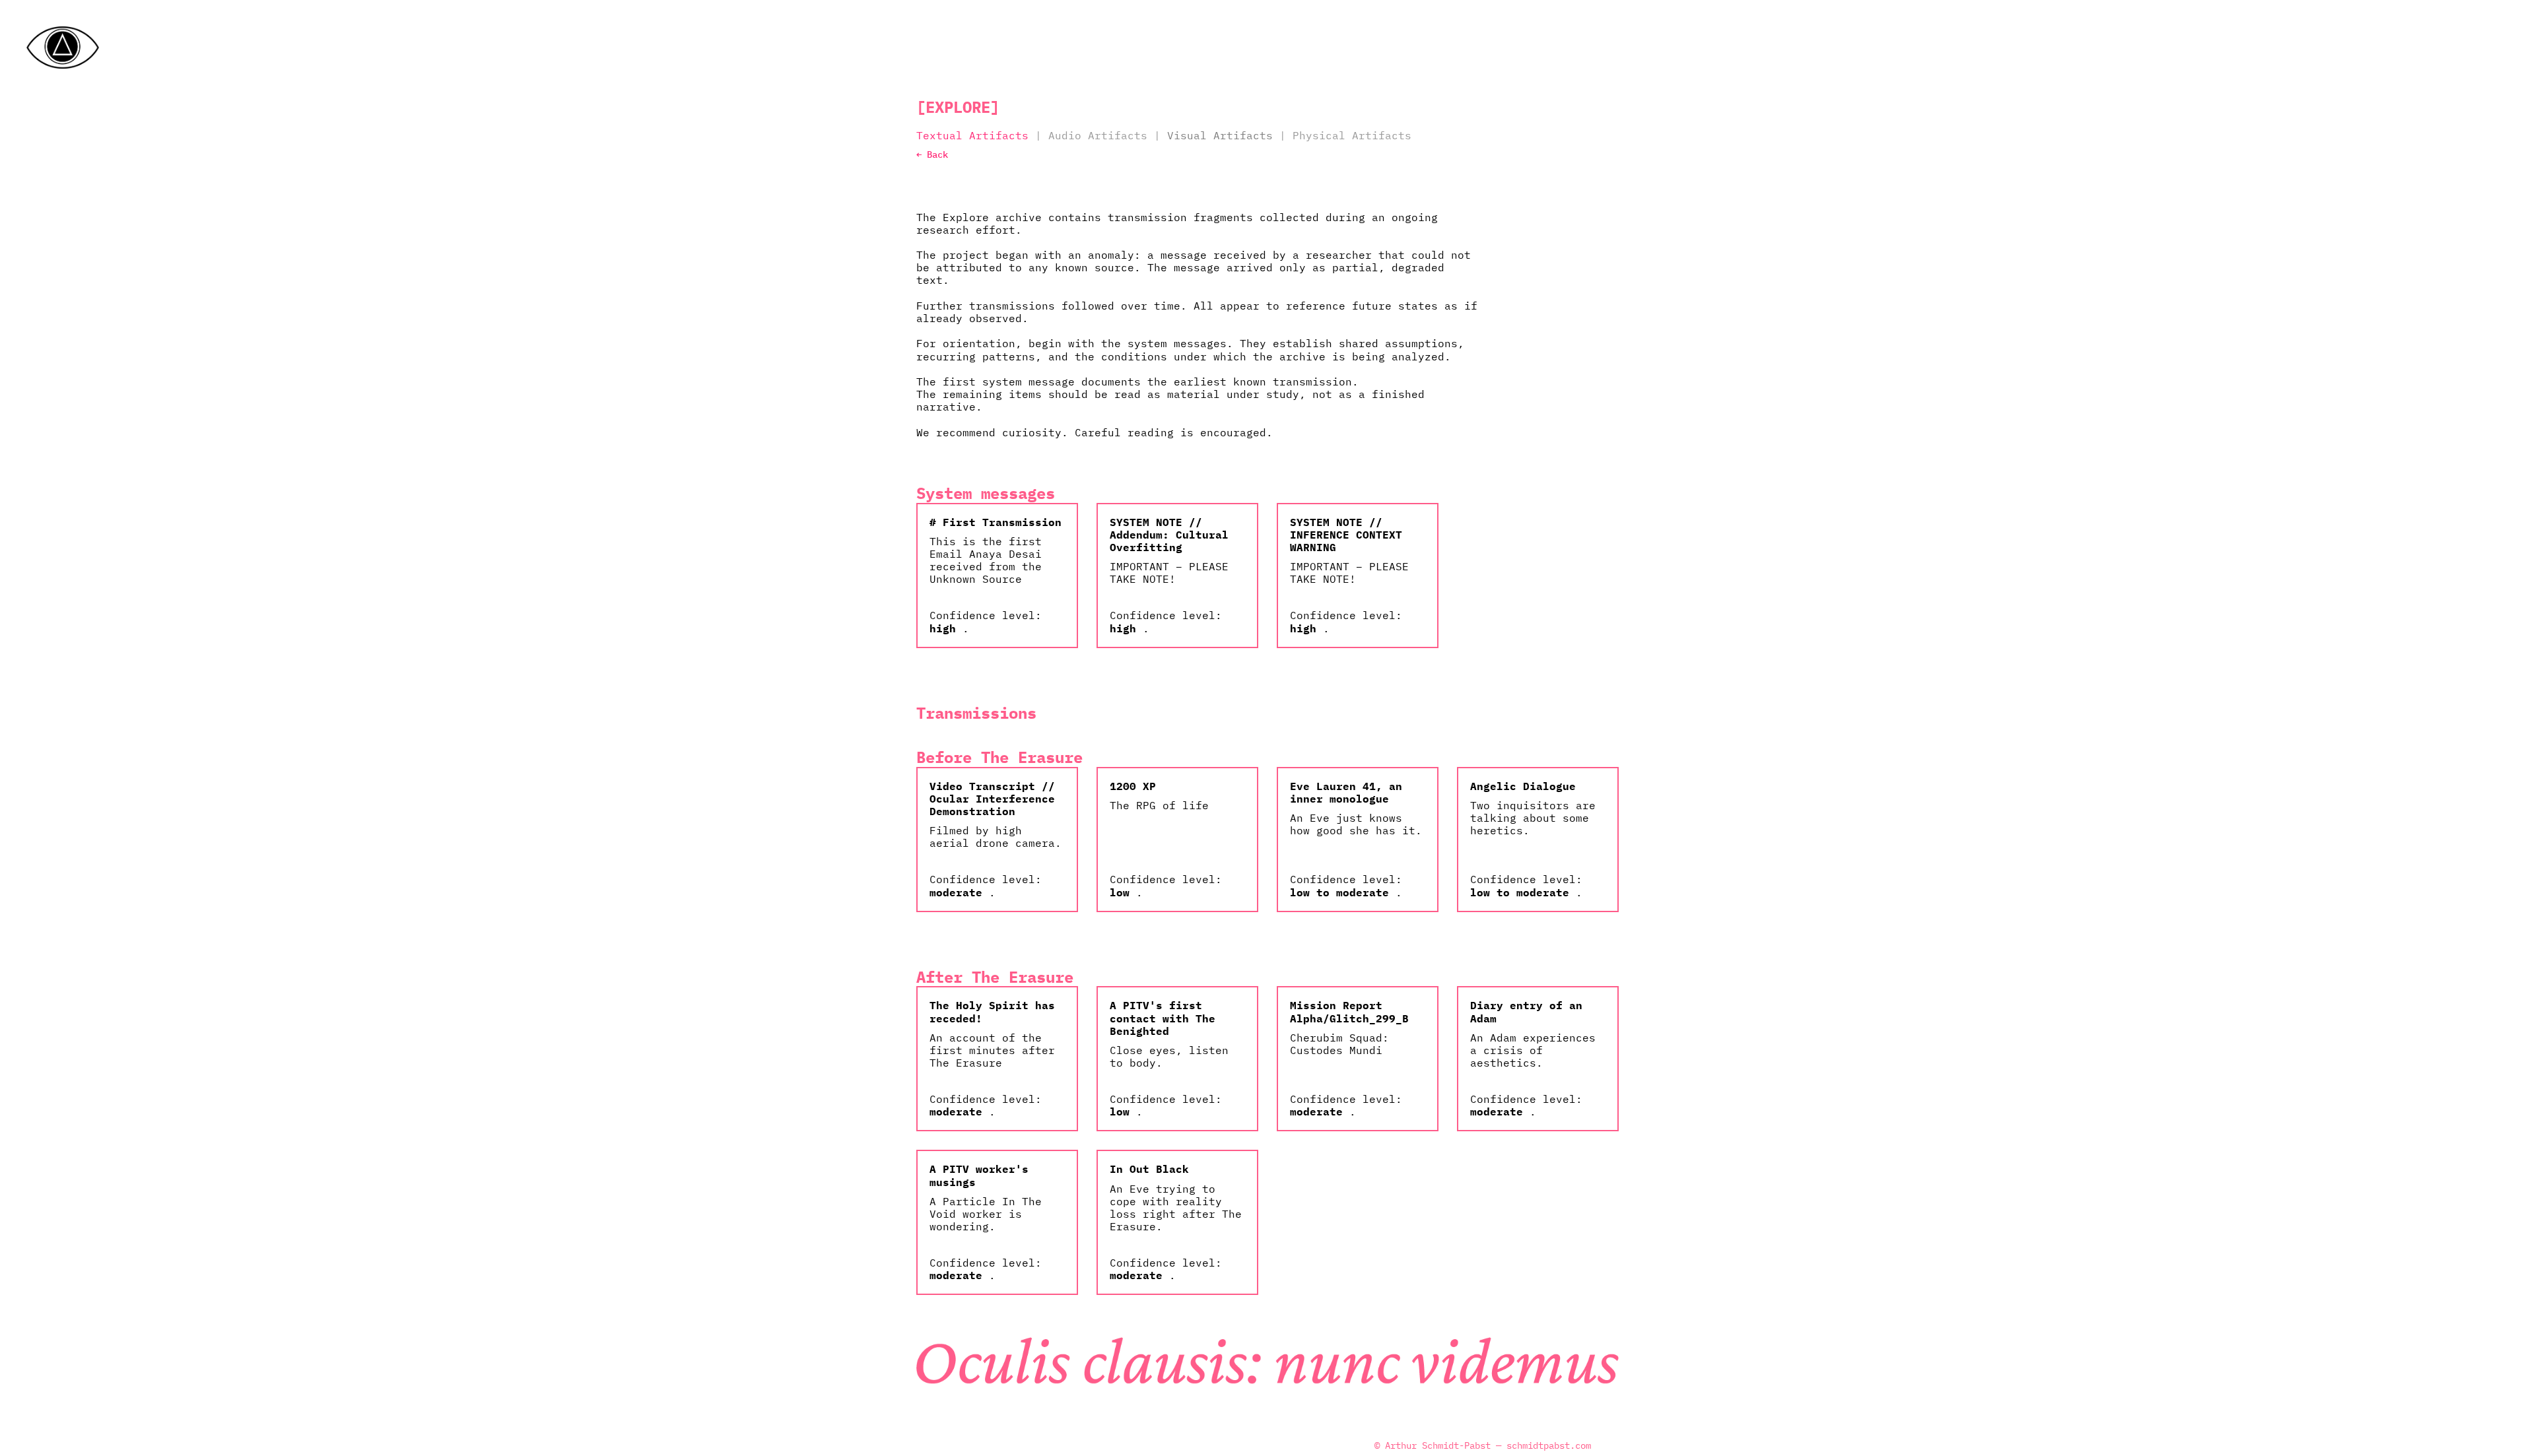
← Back (932, 154)
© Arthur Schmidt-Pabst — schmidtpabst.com (1483, 1446)
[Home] (63, 48)
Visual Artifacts (1220, 135)
